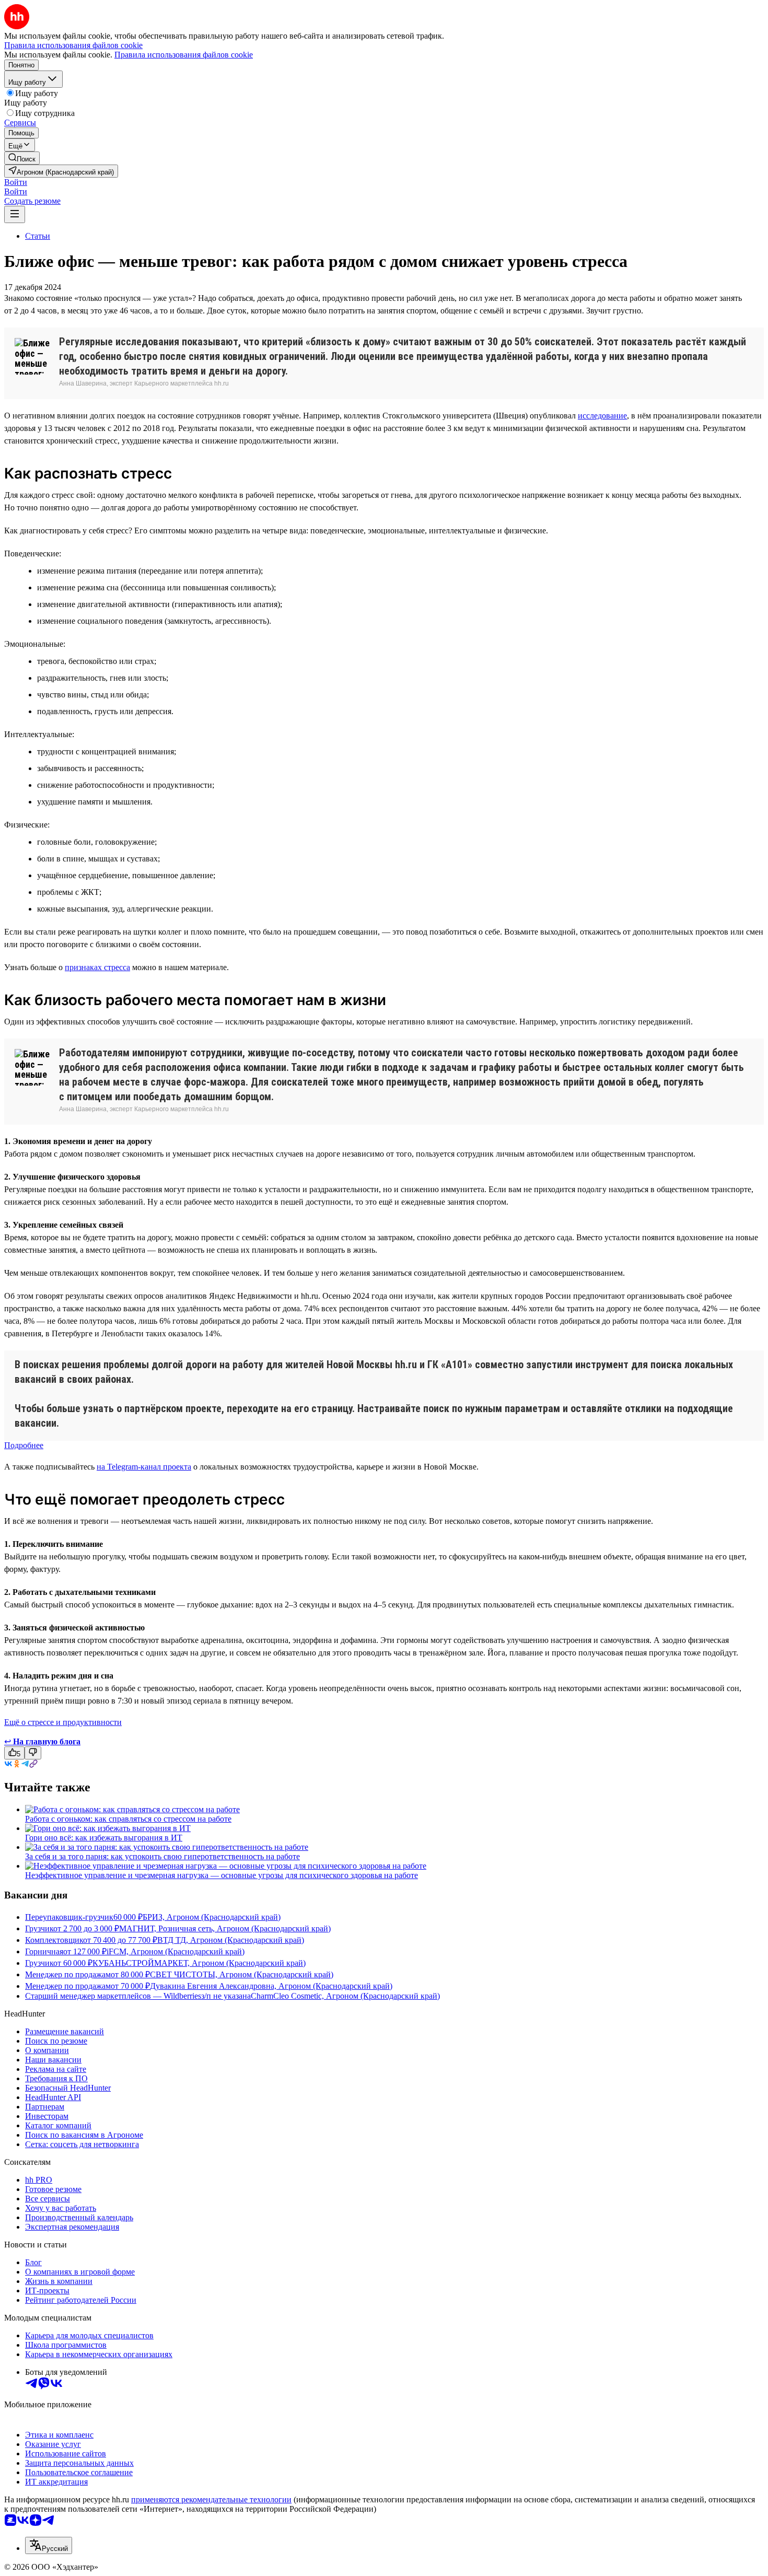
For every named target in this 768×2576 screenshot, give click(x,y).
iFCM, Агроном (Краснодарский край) (176, 1951)
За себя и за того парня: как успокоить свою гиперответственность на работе (162, 1856)
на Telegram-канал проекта (144, 1467)
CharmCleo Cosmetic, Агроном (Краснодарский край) (345, 1996)
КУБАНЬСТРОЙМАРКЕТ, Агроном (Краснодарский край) (199, 1963)
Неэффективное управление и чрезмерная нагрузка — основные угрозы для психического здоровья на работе (222, 1875)
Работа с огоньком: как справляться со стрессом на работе (128, 1819)
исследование (602, 416)
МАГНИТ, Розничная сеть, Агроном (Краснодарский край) (225, 1928)
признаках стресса (97, 967)
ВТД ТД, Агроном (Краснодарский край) (231, 1940)
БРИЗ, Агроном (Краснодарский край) (212, 1917)
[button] (16, 182)
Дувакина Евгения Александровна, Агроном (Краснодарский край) (271, 1986)
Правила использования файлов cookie (184, 55)
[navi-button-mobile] (15, 214)
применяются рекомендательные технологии (211, 2499)
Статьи (38, 236)
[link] (22, 158)
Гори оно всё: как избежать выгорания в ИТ (104, 1838)
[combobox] (49, 2545)
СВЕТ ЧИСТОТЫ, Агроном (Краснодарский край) (242, 1974)
